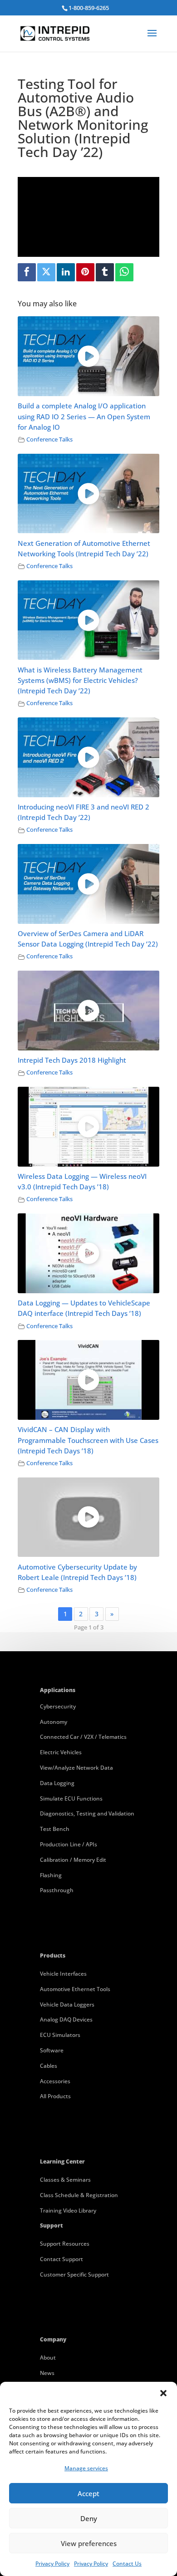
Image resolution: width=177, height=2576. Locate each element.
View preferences (89, 2543)
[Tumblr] (105, 272)
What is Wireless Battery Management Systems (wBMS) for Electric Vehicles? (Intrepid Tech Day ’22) (80, 680)
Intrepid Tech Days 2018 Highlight (72, 1060)
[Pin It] (85, 272)
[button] (163, 2393)
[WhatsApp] (124, 272)
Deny (89, 2518)
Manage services (86, 2468)
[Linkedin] (66, 272)
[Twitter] (46, 272)
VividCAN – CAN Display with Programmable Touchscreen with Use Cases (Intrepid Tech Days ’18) (88, 1440)
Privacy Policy (52, 2564)
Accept (88, 2493)
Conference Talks (49, 439)
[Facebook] (27, 272)
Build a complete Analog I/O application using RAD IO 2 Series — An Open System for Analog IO (84, 416)
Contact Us (127, 2564)
